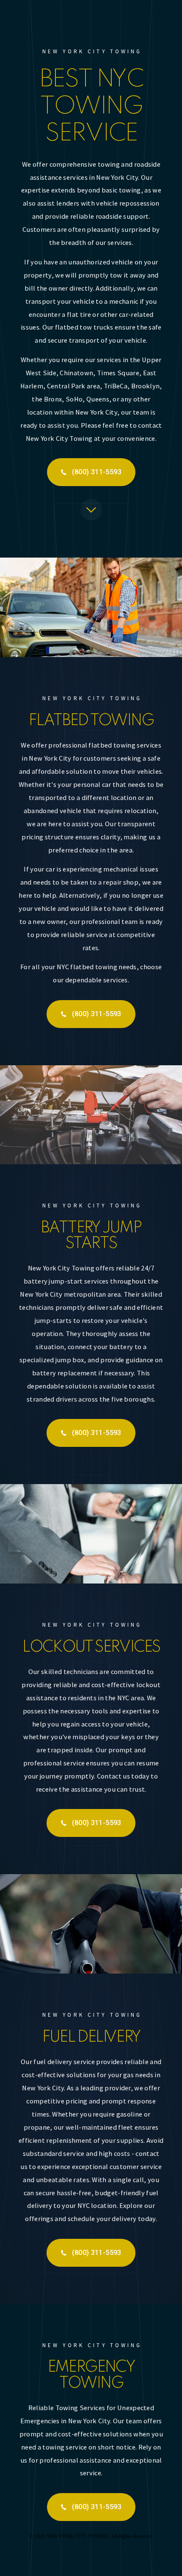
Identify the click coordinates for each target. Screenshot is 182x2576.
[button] (91, 472)
